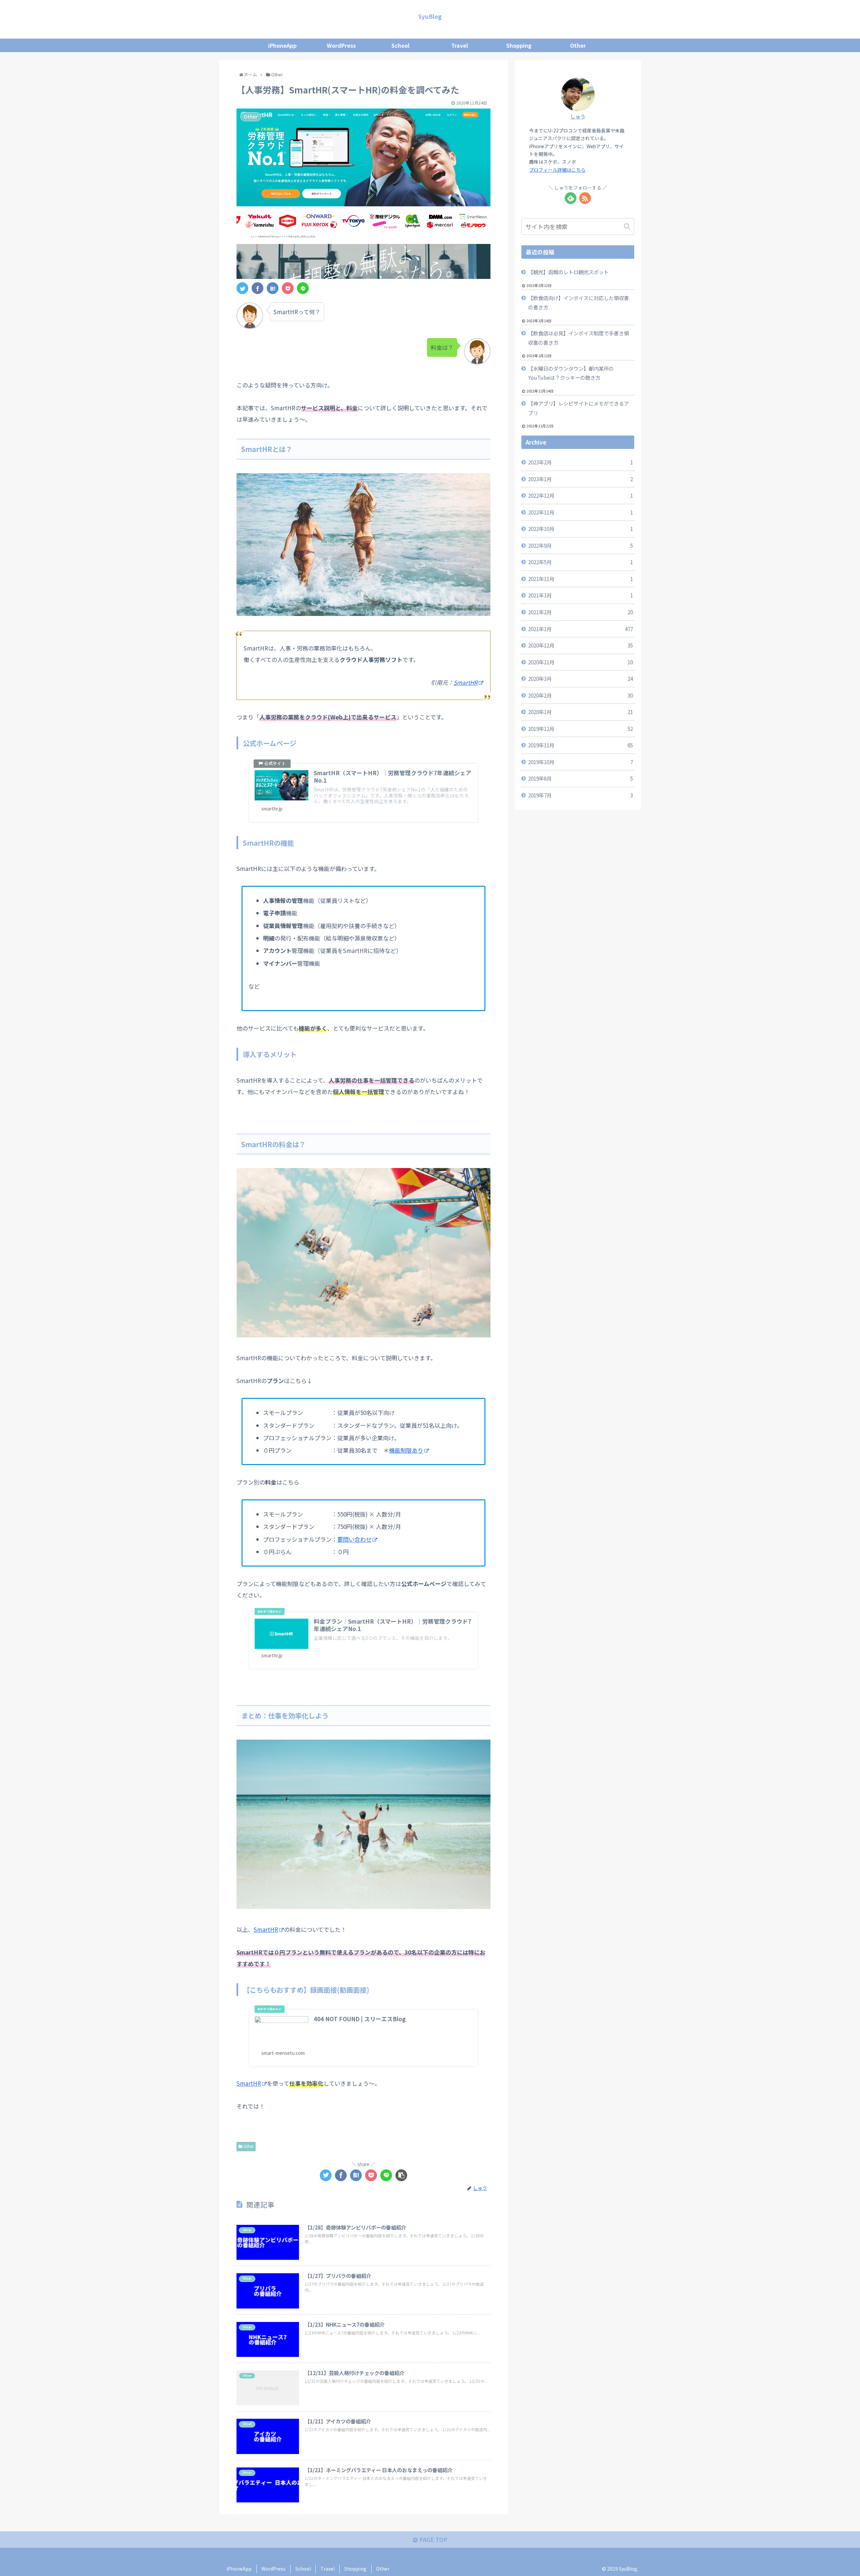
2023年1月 (580, 479)
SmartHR (466, 682)
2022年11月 (580, 512)
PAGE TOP (433, 2540)
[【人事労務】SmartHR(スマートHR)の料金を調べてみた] (273, 288)
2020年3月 (580, 678)
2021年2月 (580, 612)
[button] (628, 226)
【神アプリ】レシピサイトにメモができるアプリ (578, 408)
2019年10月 (580, 762)
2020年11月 (580, 662)
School (303, 2569)
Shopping (355, 2569)
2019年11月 (580, 745)
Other (249, 2146)
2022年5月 (580, 562)
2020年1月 (580, 712)
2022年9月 (580, 545)
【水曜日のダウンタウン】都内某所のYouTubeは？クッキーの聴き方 (571, 373)
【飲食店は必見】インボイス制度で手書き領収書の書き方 (578, 338)
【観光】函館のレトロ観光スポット (568, 272)
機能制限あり (406, 1450)
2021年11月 (580, 579)
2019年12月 (580, 729)
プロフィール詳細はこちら (557, 170)
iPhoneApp (239, 2569)
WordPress (273, 2569)
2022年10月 (580, 529)
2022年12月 (580, 495)
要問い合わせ (354, 1539)
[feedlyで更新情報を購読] (571, 198)
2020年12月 (580, 645)
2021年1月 (580, 629)
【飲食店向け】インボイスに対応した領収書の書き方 (578, 302)
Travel (328, 2569)
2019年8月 (580, 778)
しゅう (578, 116)
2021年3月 (580, 595)
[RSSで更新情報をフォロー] (585, 198)
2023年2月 (580, 462)
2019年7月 (580, 795)
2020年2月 (580, 695)
